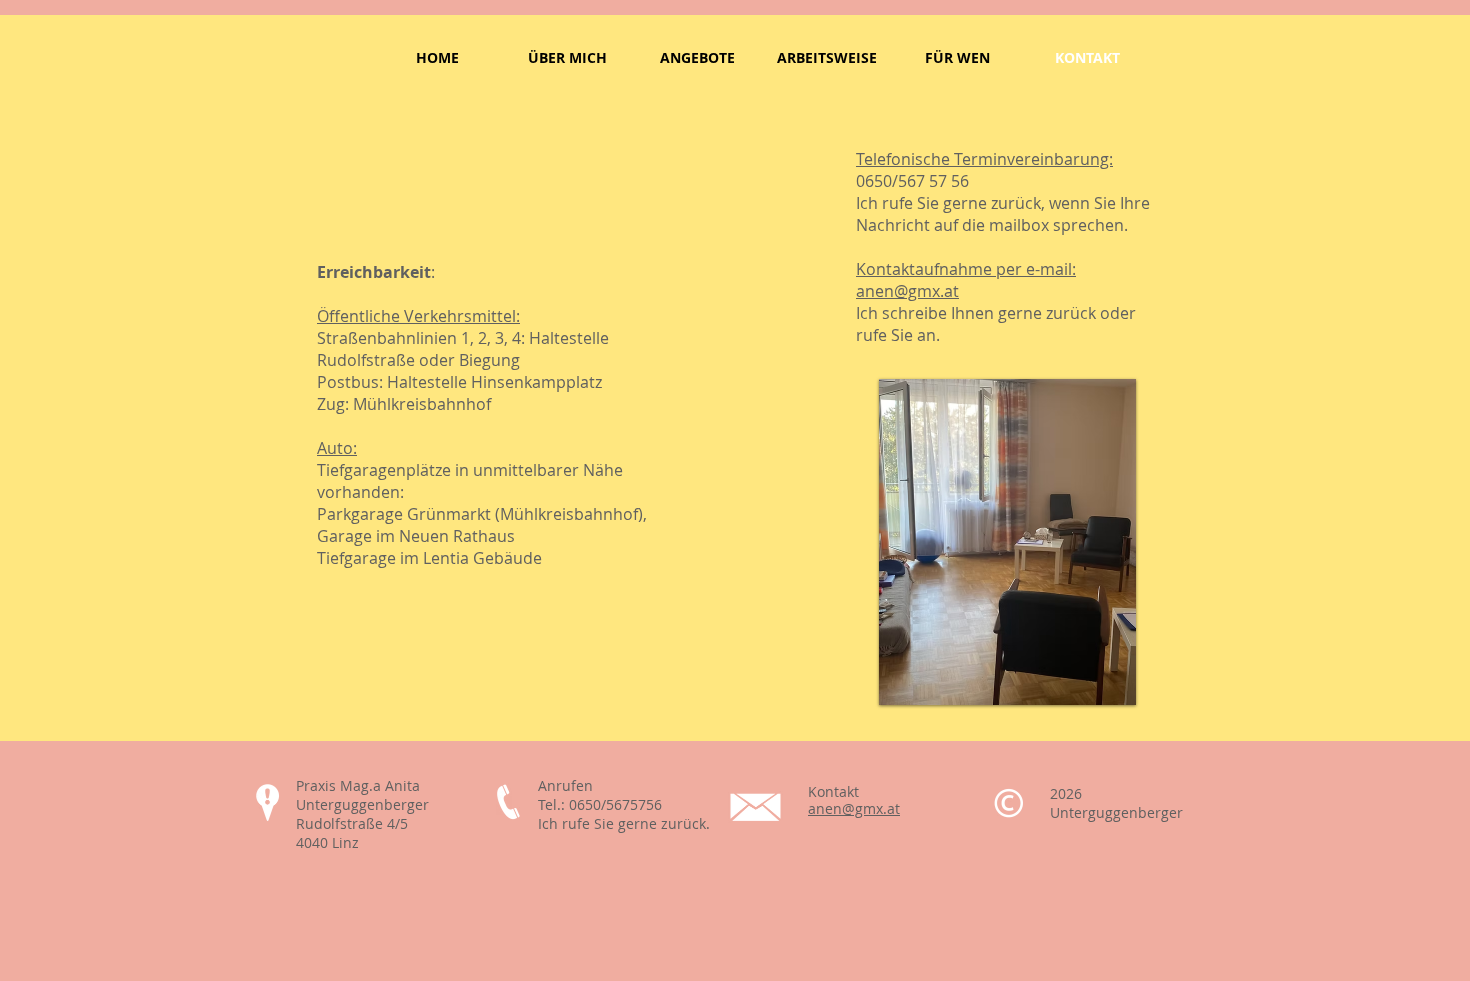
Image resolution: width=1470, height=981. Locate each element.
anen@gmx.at (907, 291)
